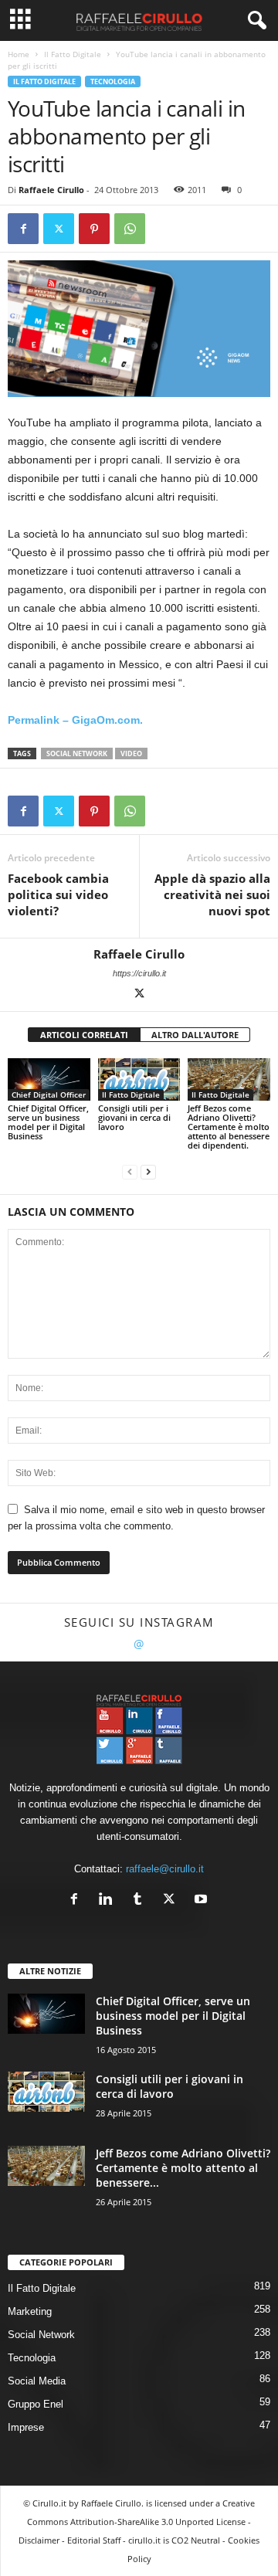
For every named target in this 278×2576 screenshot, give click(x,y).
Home (19, 54)
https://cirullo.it (139, 973)
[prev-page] (130, 1171)
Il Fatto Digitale (73, 54)
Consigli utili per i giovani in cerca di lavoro (134, 1117)
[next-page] (148, 1171)
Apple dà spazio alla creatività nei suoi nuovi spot (212, 894)
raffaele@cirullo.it (165, 1869)
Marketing (30, 2311)
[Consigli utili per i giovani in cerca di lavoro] (139, 1079)
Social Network (77, 753)
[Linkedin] (109, 1901)
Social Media (37, 2381)
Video (131, 753)
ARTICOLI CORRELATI (84, 1035)
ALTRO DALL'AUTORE (195, 1035)
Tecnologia (113, 81)
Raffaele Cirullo (51, 190)
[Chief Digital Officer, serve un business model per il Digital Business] (49, 1079)
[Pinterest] (94, 229)
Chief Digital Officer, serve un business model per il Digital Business (48, 1122)
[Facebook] (23, 229)
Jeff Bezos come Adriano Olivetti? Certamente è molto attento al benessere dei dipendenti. (229, 1127)
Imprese (26, 2427)
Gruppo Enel (36, 2404)
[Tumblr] (141, 1901)
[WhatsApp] (130, 229)
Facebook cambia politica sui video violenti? (58, 894)
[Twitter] (59, 229)
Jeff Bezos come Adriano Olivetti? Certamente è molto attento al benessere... (183, 2168)
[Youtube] (203, 1901)
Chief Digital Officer (49, 1095)
